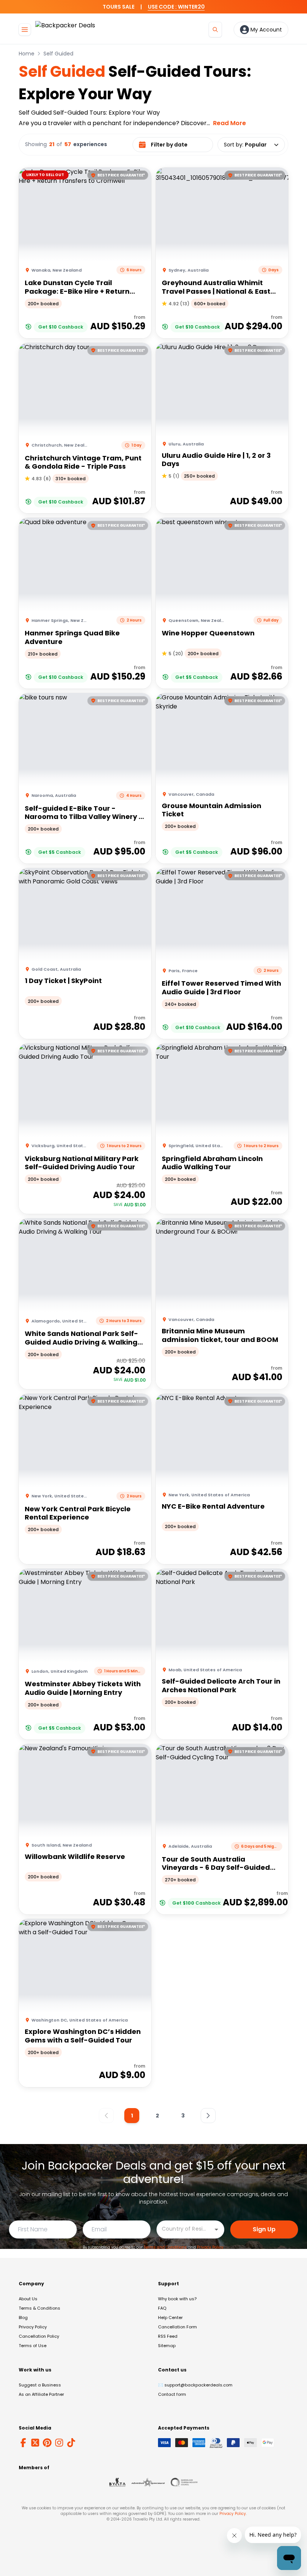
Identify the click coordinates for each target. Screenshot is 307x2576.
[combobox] (185, 2229)
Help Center (170, 2318)
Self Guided (58, 54)
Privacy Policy (210, 2247)
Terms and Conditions (165, 2247)
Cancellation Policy (39, 2336)
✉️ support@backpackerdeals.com (195, 2385)
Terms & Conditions (39, 2308)
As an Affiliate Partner (41, 2394)
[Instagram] (59, 2443)
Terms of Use (33, 2346)
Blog (23, 2318)
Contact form (172, 2394)
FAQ (162, 2308)
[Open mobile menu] (25, 30)
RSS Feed (168, 2336)
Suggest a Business (40, 2385)
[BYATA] (117, 2482)
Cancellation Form (177, 2327)
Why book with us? (177, 2299)
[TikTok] (71, 2443)
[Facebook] (23, 2443)
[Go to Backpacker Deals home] (65, 29)
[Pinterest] (47, 2443)
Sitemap (167, 2346)
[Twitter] (35, 2443)
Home (27, 54)
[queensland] (184, 2482)
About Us (28, 2299)
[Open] (216, 2229)
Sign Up (264, 2229)
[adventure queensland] (148, 2482)
